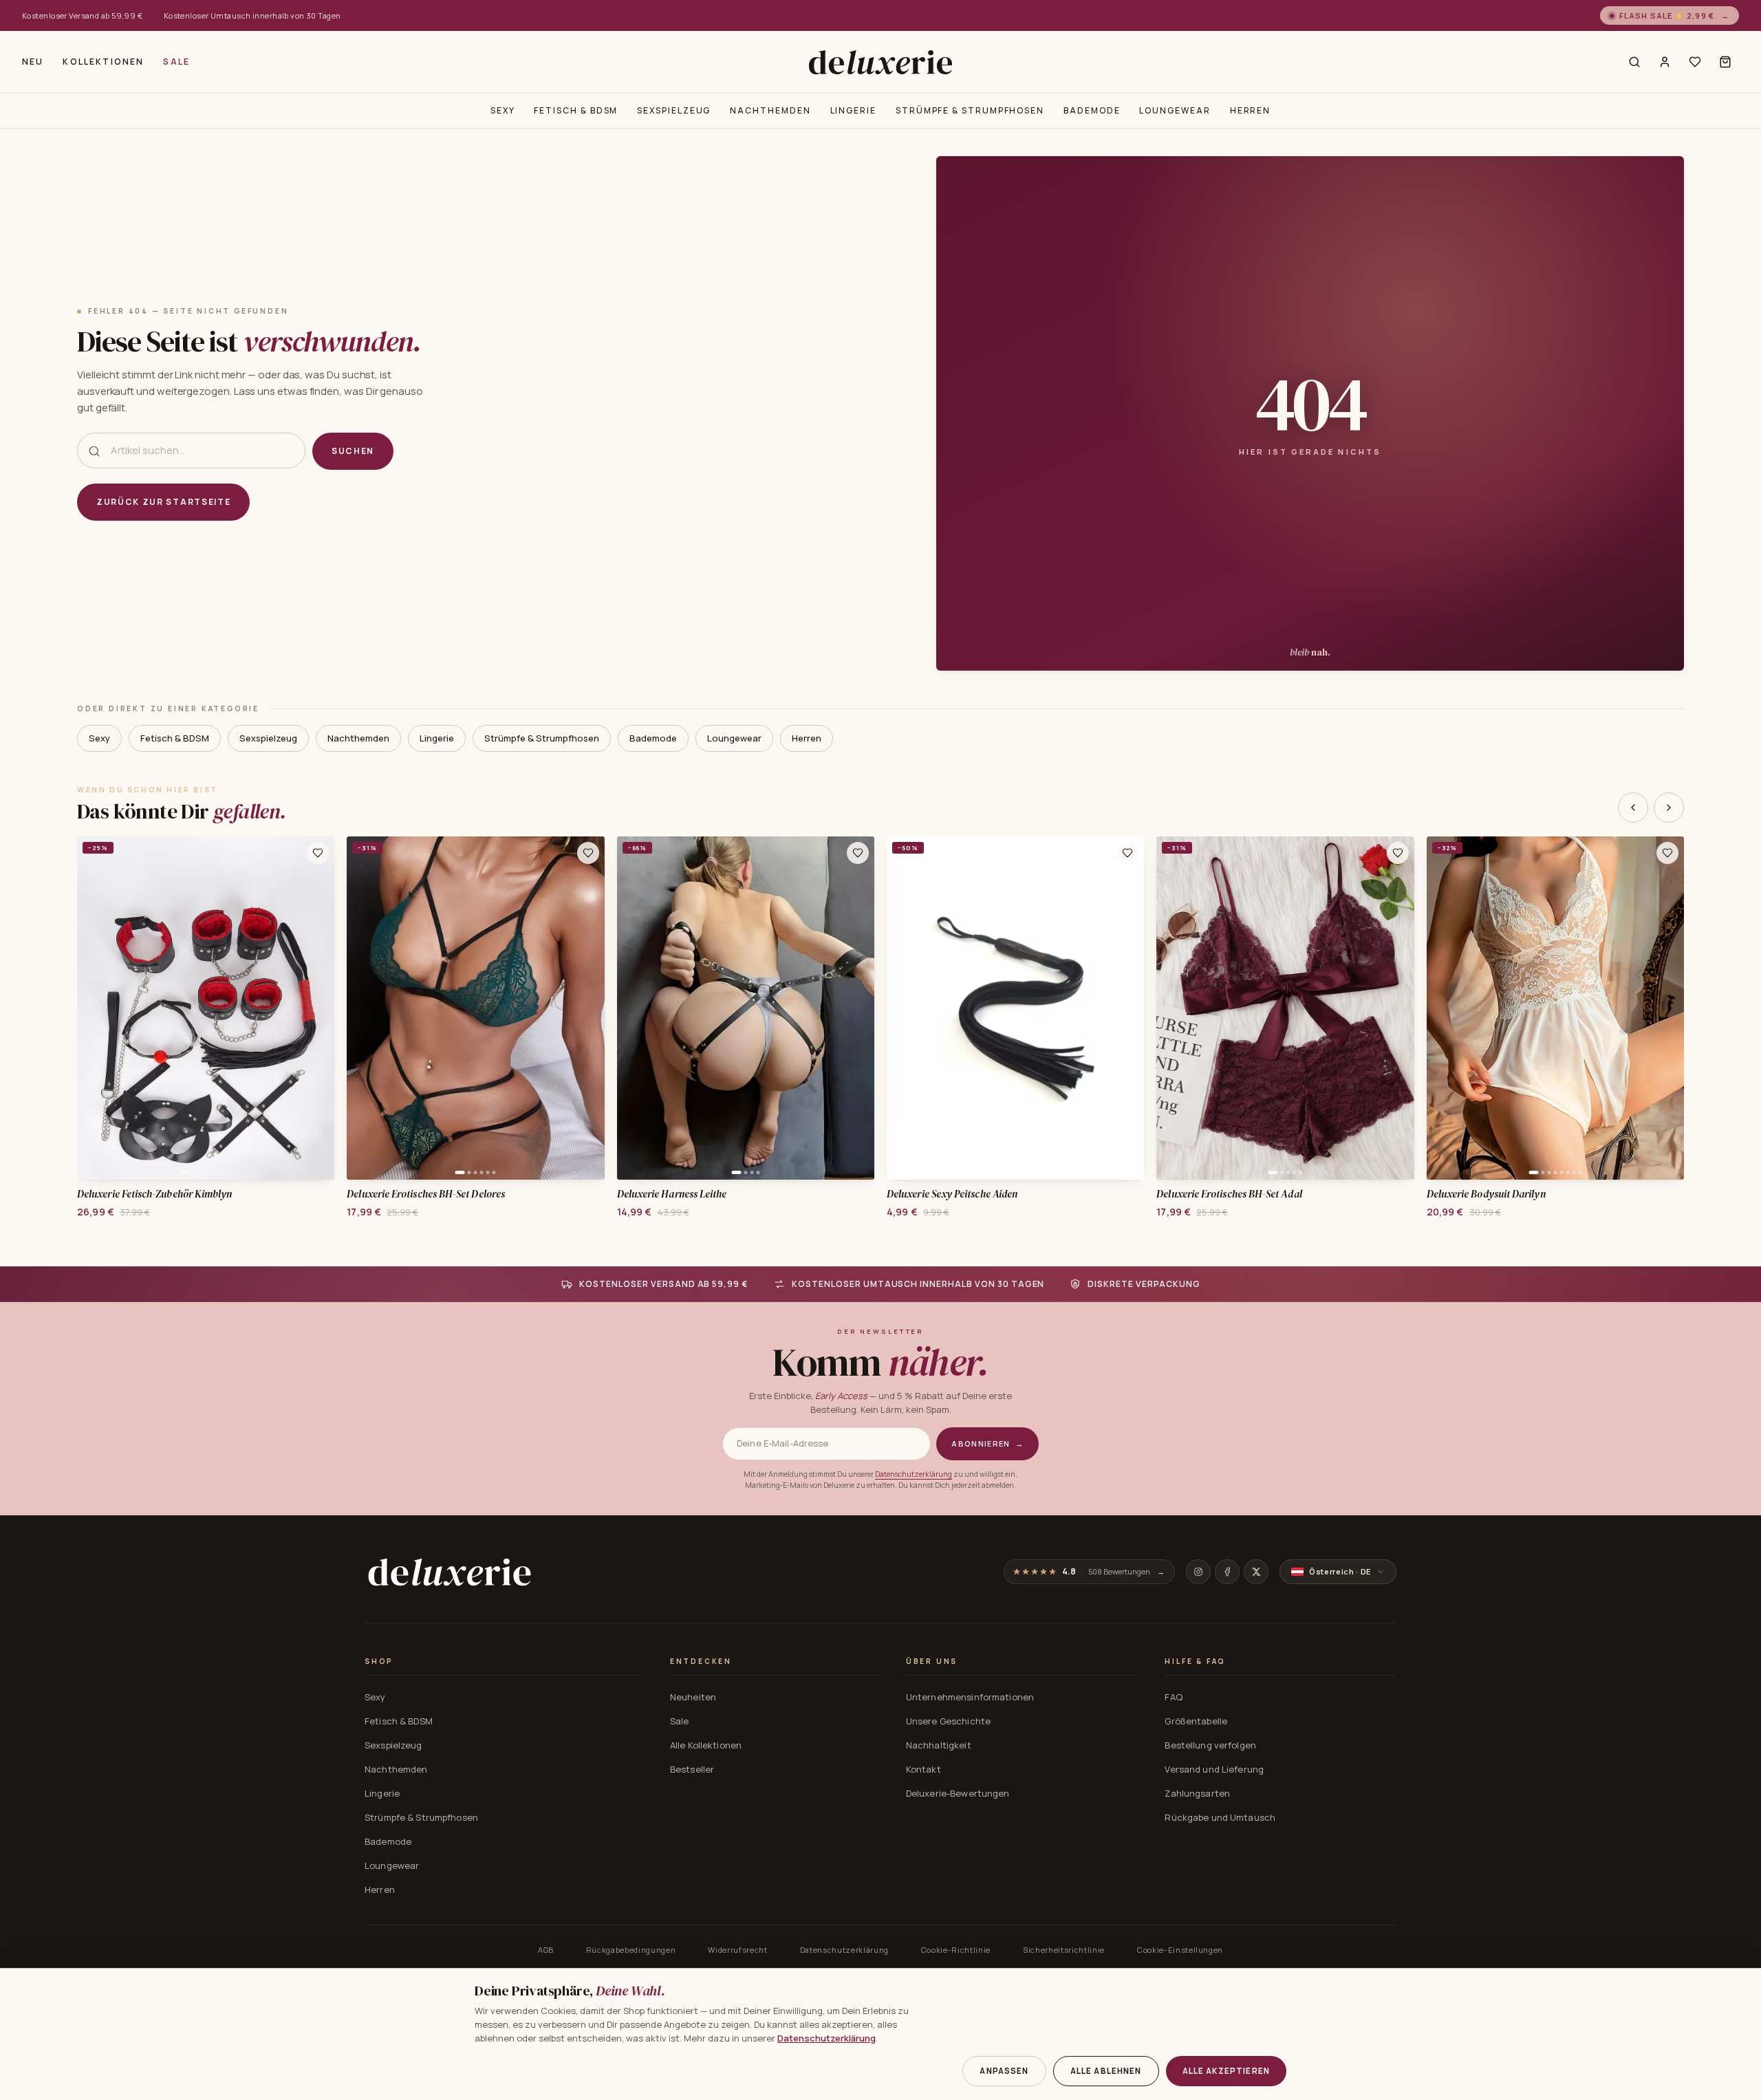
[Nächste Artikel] (1669, 808)
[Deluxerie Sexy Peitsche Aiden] (1015, 1008)
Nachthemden (770, 110)
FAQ (1173, 1697)
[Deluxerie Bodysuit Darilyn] (1555, 1008)
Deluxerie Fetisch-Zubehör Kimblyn (154, 1194)
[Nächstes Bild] (319, 1008)
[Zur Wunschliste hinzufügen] (318, 853)
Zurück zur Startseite (163, 502)
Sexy (503, 110)
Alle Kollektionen (706, 1745)
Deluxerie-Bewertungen (958, 1793)
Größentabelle (1196, 1721)
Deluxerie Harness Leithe (672, 1194)
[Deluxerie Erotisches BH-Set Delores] (475, 1008)
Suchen (353, 451)
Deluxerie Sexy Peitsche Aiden (952, 1194)
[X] (1256, 1572)
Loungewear (1175, 110)
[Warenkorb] (1725, 62)
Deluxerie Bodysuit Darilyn (1486, 1194)
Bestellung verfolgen (1210, 1745)
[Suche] (1634, 62)
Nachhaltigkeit (939, 1745)
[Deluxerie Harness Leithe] (746, 1008)
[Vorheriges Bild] (92, 1008)
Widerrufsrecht (737, 1950)
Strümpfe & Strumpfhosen (970, 110)
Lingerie (853, 110)
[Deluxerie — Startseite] (880, 62)
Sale (176, 62)
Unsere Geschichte (948, 1721)
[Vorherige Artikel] (1633, 808)
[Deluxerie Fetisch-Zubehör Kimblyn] (206, 1008)
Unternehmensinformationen (970, 1697)
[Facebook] (1227, 1572)
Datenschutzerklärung (914, 1474)
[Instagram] (1198, 1572)
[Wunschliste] (1695, 62)
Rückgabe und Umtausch (1220, 1817)
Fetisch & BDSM (576, 110)
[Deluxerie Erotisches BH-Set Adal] (1285, 1008)
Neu (33, 62)
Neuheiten (693, 1697)
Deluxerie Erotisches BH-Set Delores (426, 1194)
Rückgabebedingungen (631, 1950)
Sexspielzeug (674, 110)
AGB (546, 1950)
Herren (1251, 110)
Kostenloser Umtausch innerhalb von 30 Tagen (252, 15)
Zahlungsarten (1197, 1793)
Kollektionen (103, 62)
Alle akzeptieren (1226, 2071)
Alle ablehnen (1106, 2071)
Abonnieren (987, 1443)
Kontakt (923, 1769)
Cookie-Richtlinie (956, 1950)
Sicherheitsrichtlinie (1064, 1950)
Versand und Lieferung (1214, 1769)
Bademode (1092, 110)
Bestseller (692, 1769)
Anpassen (1004, 2071)
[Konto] (1665, 62)
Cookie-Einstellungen (1180, 1950)
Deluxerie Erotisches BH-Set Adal (1229, 1194)
